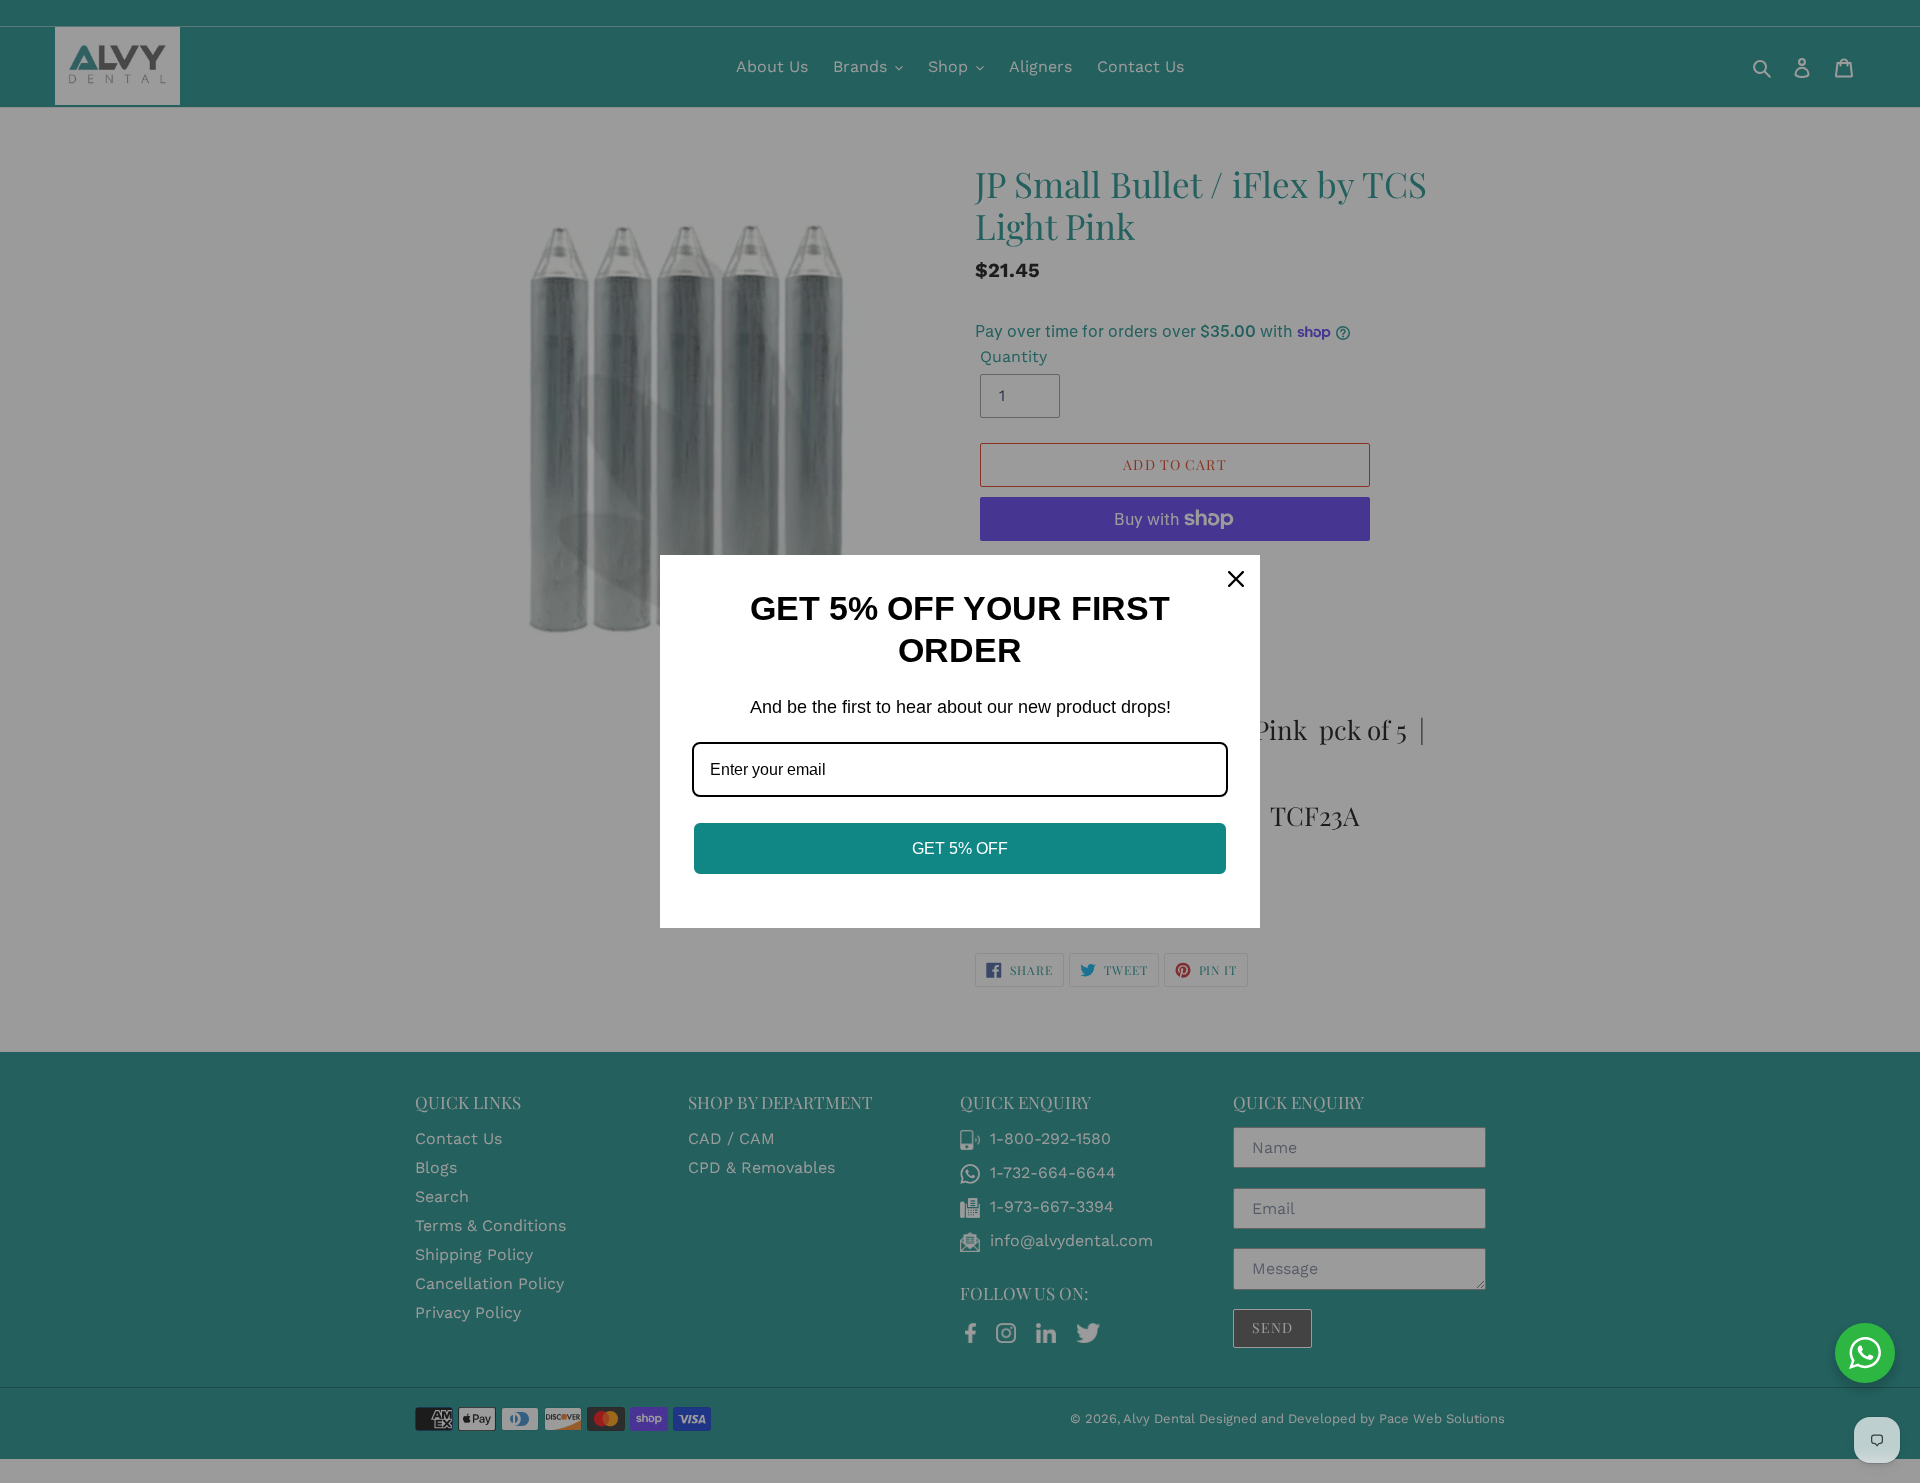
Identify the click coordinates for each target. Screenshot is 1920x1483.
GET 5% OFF (960, 848)
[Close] (1236, 579)
